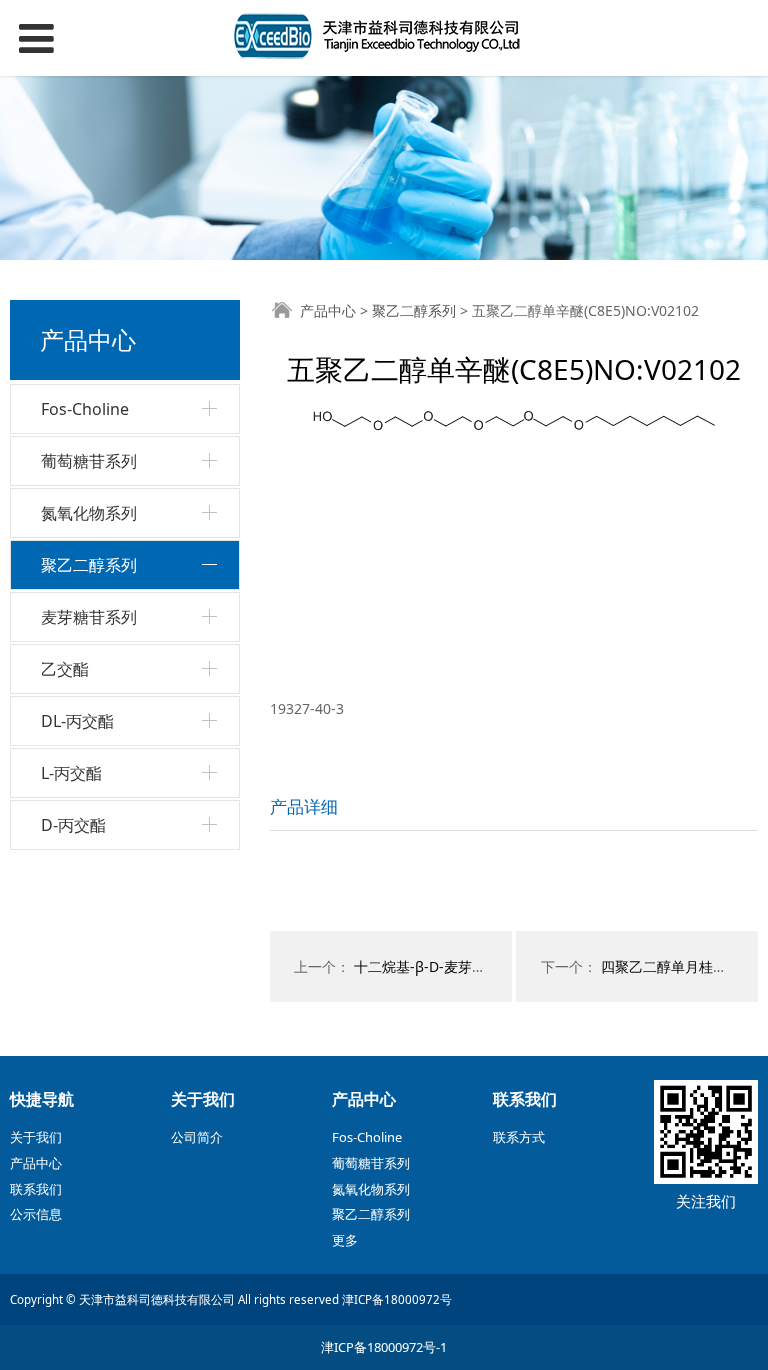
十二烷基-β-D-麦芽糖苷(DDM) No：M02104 (492, 966)
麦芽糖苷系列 (89, 617)
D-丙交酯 (73, 825)
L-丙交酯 (71, 773)
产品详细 (304, 806)
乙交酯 (65, 669)
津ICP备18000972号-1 (384, 1347)
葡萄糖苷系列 (89, 461)
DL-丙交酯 (77, 721)
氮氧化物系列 (89, 513)
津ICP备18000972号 (397, 1299)
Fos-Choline (85, 409)
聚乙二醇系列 (89, 565)
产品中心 (328, 310)
